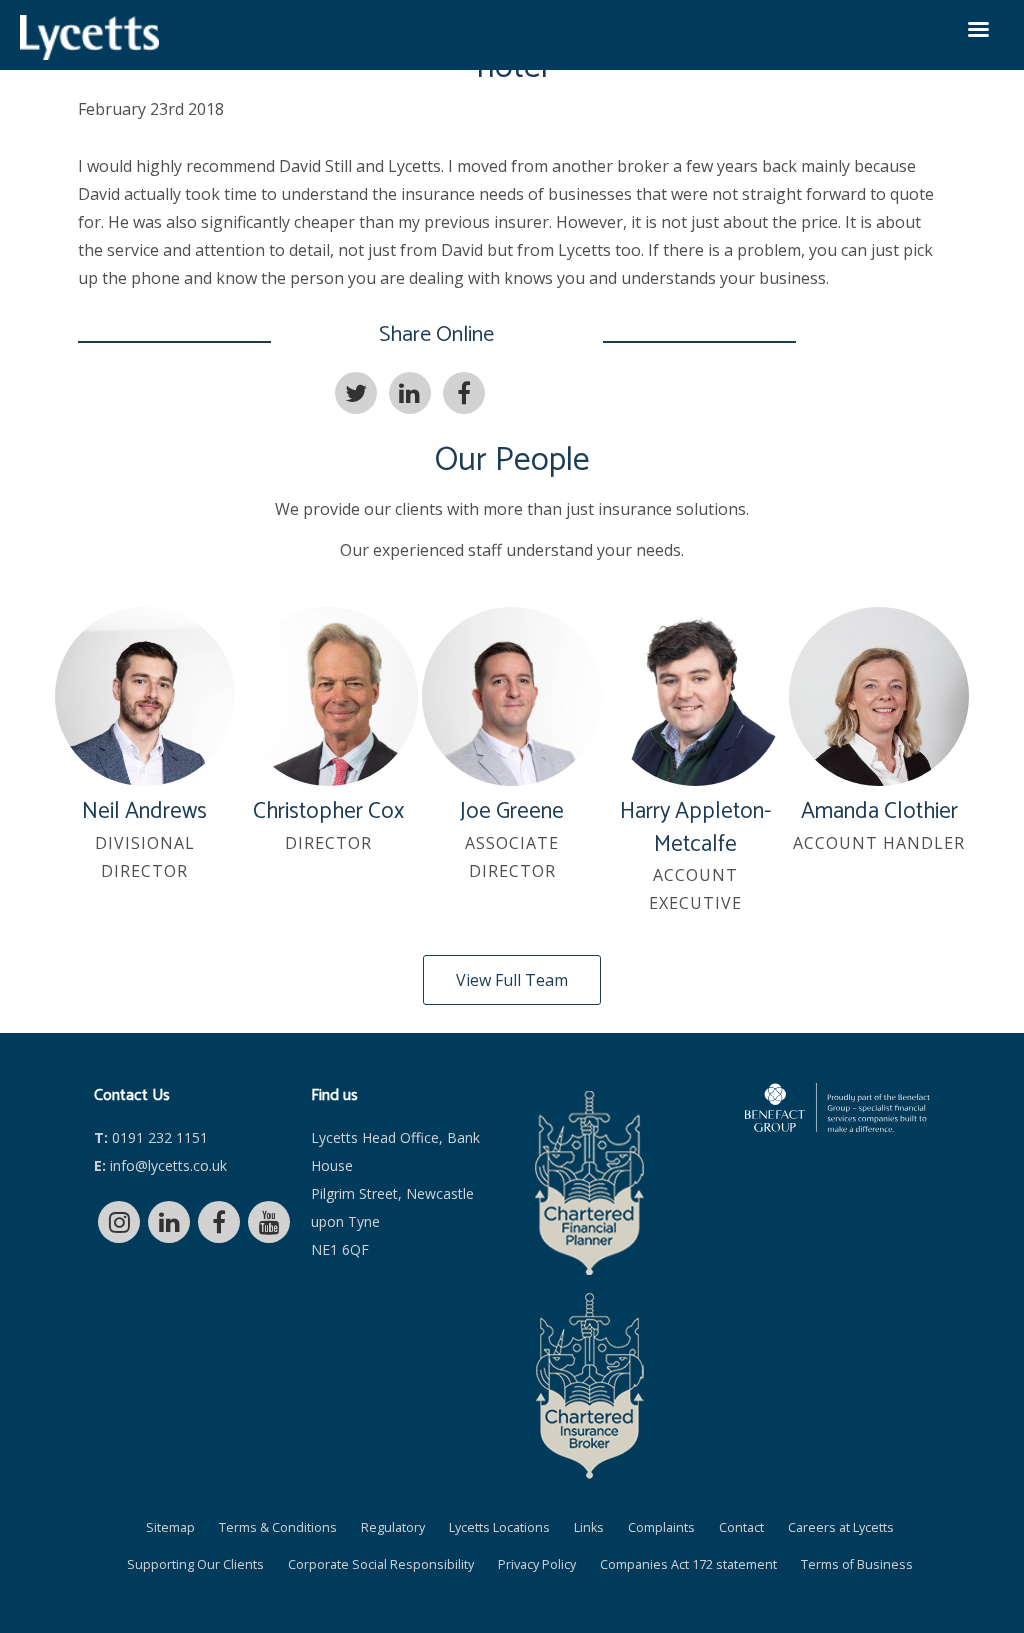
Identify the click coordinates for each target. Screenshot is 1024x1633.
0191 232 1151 (151, 1137)
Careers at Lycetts (841, 1527)
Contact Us (132, 1095)
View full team (512, 980)
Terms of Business (857, 1564)
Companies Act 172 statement (688, 1564)
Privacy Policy (537, 1564)
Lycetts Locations (499, 1527)
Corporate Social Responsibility (381, 1564)
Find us (334, 1095)
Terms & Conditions (278, 1527)
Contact (741, 1527)
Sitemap (170, 1527)
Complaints (661, 1527)
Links (589, 1527)
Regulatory (393, 1527)
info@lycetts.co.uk (160, 1165)
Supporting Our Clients (195, 1564)
